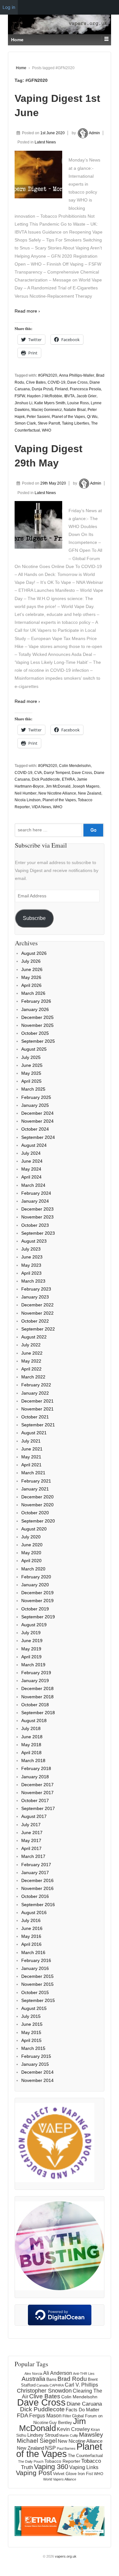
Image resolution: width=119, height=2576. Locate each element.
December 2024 (37, 1113)
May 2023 (31, 1265)
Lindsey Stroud (43, 2435)
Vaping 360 (51, 2467)
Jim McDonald (58, 786)
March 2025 (33, 1089)
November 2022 (37, 1313)
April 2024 (31, 1177)
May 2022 (31, 1361)
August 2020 (34, 1529)
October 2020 (35, 1513)
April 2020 (31, 1561)
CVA (38, 773)
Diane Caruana (84, 2404)
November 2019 (37, 1601)
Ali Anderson (58, 2373)
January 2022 (35, 1393)
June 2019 (32, 1641)
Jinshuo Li (23, 403)
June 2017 (32, 1833)
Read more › (27, 311)
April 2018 (31, 1753)
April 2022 (31, 1369)
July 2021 (31, 1441)
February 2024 (36, 1193)
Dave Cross (77, 382)
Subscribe (34, 918)
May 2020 (31, 1553)
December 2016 (37, 1880)
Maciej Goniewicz (47, 410)
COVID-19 (56, 382)
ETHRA (68, 779)
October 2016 (35, 1896)
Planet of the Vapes (68, 417)
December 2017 (37, 1785)
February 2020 (36, 1577)
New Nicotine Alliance (57, 793)
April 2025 (31, 1081)
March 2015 (33, 2048)
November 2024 (37, 1121)
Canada (43, 2385)
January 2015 (35, 2064)
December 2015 (37, 1976)
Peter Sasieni (38, 417)
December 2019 (37, 1593)
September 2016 (38, 1905)
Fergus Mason (45, 2416)
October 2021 (35, 1417)
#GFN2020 (48, 375)
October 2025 (35, 1033)
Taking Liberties (76, 423)
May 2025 (31, 1073)
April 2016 (31, 1944)
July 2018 (31, 1728)
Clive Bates (36, 382)
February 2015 (36, 2056)
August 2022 (34, 1337)
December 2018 (37, 1688)
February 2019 (36, 1673)
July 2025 (31, 1057)
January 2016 (35, 1968)
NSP (50, 2448)
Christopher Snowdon (44, 2391)
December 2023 (37, 1209)
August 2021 (34, 1433)
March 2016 (33, 1952)
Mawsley (91, 2435)
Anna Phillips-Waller (77, 375)
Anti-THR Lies (84, 2374)
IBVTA (69, 396)
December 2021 (37, 1401)
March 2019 (33, 1665)
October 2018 (35, 1705)
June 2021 (32, 1449)
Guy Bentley (61, 2423)
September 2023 (38, 1233)
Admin (94, 133)
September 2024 (38, 1137)
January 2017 (35, 1873)
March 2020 (33, 1569)
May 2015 (31, 2032)
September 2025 (38, 1041)
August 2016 (34, 1912)
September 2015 (38, 2000)
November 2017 (37, 1793)
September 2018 (38, 1713)
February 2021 (36, 1481)
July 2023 (31, 1249)
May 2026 (31, 977)
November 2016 (37, 1888)
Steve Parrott (49, 423)
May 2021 (31, 1457)
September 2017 (38, 1808)
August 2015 (34, 2008)
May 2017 (31, 1840)
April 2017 (31, 1848)
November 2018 (37, 1697)
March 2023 (33, 1281)
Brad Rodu (72, 2379)
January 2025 (35, 1105)
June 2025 (32, 1065)
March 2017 (33, 1856)
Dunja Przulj (42, 389)
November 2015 (37, 1984)
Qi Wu (92, 417)
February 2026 (36, 1001)
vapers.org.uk (65, 2556)
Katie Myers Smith (50, 403)
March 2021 (33, 1473)
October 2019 (35, 1609)
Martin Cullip (69, 2435)
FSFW (20, 396)
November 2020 (37, 1505)
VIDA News (41, 807)
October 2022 (35, 1321)
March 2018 (33, 1760)
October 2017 (35, 1800)
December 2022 (37, 1305)
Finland (61, 389)
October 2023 (35, 1225)
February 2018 (36, 1768)
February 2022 (36, 1385)
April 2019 (31, 1657)
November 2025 (37, 1025)
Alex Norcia (33, 2374)
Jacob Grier (86, 396)
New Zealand (90, 793)
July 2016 (31, 1920)
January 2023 (35, 1297)
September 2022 (38, 1329)
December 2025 (37, 1017)
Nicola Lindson (28, 800)
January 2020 (35, 1585)
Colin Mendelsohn (75, 766)
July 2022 (31, 1345)
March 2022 (33, 1377)
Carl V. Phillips (81, 2385)
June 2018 (32, 1737)
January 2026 (35, 1009)
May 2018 (31, 1745)
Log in (9, 7)
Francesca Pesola (85, 389)
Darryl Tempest (57, 773)
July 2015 (31, 2016)
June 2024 (32, 1161)
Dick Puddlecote (46, 779)
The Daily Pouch (31, 2461)
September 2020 (38, 1521)
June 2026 (32, 969)
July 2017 (31, 1825)
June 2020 (32, 1545)
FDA (23, 2415)
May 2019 (31, 1649)
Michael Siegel (37, 2441)
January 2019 (35, 1681)
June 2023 (32, 1257)
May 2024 (31, 1169)
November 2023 (37, 1217)
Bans (51, 2379)
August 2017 (34, 1816)
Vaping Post (34, 2473)
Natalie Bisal (75, 410)
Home (21, 68)
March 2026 (33, 993)
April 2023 (31, 1273)
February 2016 (36, 1960)
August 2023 (34, 1241)
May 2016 (31, 1936)
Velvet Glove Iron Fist (73, 2474)
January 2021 (35, 1489)
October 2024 (35, 1129)
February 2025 (36, 1097)
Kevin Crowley (73, 2429)
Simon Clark (25, 423)
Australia (33, 2379)
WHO (46, 430)
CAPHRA (57, 2385)
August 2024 (34, 1145)
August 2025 (34, 1049)
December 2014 (37, 2072)
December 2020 (37, 1497)
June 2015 (32, 2024)
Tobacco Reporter (62, 2461)
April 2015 (31, 2040)
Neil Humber (26, 793)
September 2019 (38, 1617)
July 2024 (31, 1153)
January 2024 (35, 1201)
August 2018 (34, 1721)
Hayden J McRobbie (45, 396)
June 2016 (32, 1928)
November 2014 (37, 2080)
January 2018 (35, 1777)
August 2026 (34, 953)
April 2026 (31, 985)
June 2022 (32, 1353)
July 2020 (31, 1537)
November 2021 (37, 1409)
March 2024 (33, 1185)
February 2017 (36, 1865)
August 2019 (34, 1625)
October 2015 (35, 1992)
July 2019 (31, 1633)
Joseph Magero (86, 786)
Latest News (45, 142)
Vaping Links (84, 2467)
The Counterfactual (85, 2456)
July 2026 (31, 961)
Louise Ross (78, 403)
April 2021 (31, 1465)
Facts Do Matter (83, 2410)
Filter (67, 2416)
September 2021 (38, 1425)
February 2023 (36, 1289)
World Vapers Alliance (60, 2479)
